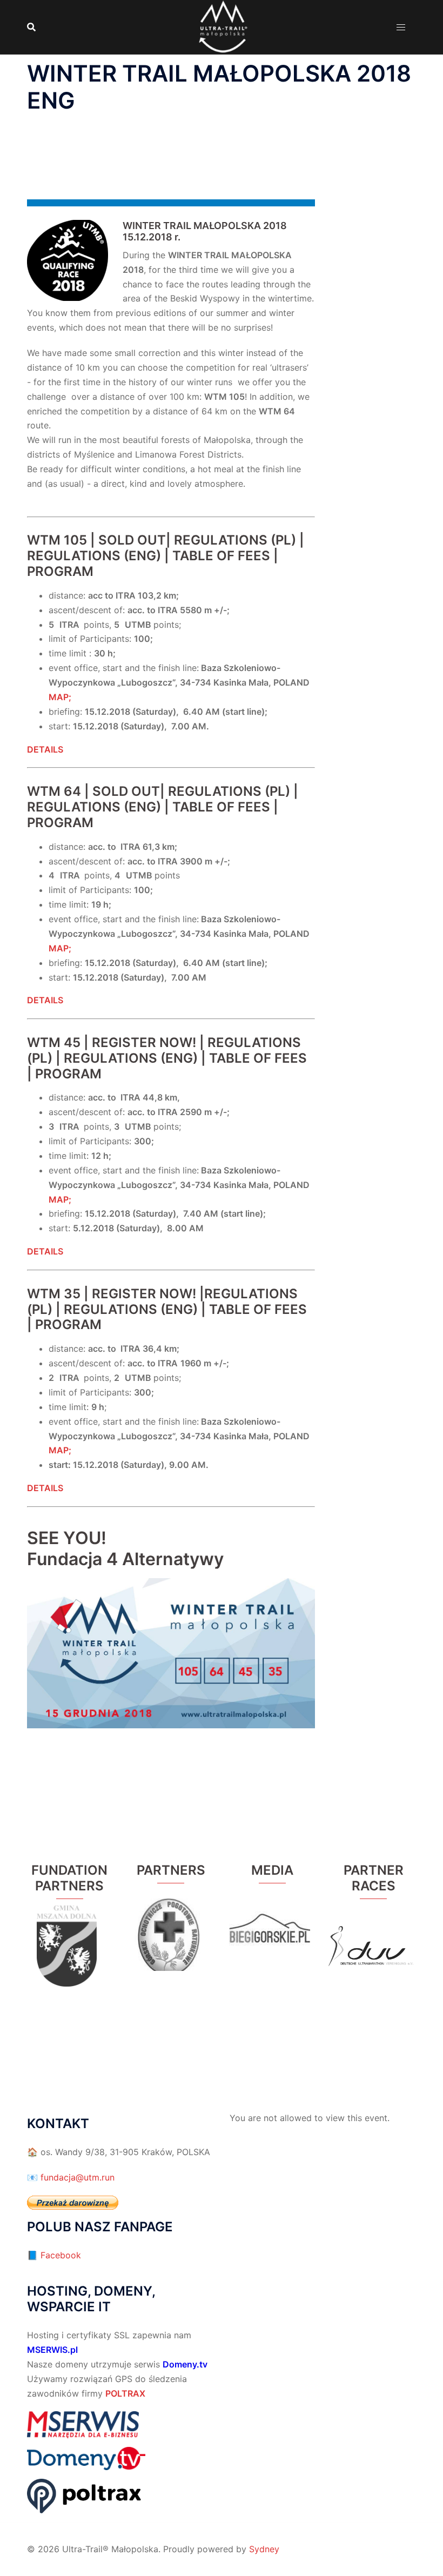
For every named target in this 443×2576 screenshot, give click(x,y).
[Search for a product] (31, 27)
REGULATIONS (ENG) (94, 556)
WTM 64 (54, 791)
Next (199, 1930)
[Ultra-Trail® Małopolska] (222, 26)
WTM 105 (57, 540)
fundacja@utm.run (78, 2177)
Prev (143, 1930)
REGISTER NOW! (144, 1042)
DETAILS (45, 1251)
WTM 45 (54, 1042)
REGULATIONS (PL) (235, 540)
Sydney (264, 2549)
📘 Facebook (54, 2255)
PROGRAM (60, 571)
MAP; (60, 697)
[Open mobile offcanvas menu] (401, 27)
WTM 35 (55, 1294)
